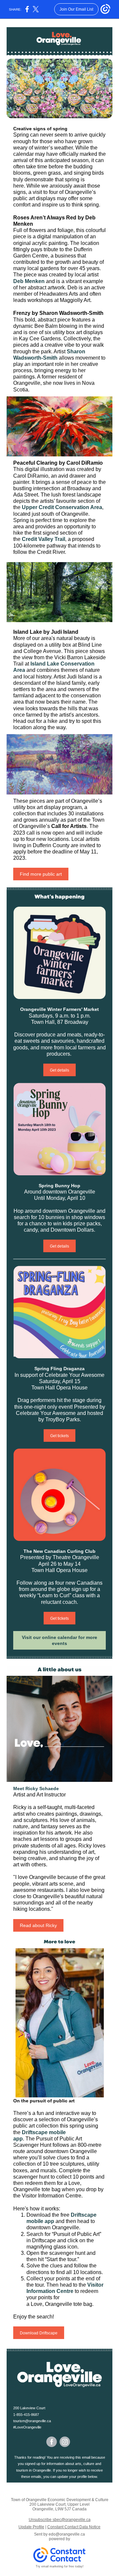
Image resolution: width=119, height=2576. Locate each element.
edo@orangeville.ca (67, 2534)
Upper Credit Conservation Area (62, 507)
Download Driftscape (39, 2333)
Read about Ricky (38, 1925)
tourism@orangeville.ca (32, 2421)
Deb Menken (29, 281)
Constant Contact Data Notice (74, 2527)
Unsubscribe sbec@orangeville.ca (60, 2520)
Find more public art (41, 874)
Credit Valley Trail (43, 539)
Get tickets (59, 1436)
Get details (59, 1070)
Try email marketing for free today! (60, 2566)
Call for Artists (69, 826)
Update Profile (31, 2527)
